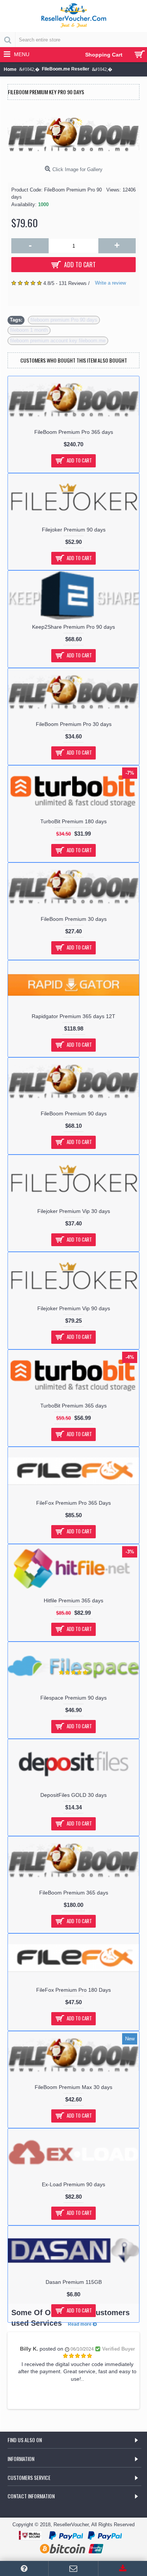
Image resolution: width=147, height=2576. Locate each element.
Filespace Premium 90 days (73, 1698)
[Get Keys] (123, 2568)
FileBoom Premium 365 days (74, 1893)
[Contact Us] (73, 2568)
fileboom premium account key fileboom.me (58, 341)
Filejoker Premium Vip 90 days (74, 1308)
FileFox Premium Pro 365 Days (73, 1503)
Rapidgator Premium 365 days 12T (73, 1016)
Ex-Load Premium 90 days (73, 2184)
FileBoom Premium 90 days (74, 1113)
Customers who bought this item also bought (74, 360)
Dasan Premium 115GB (74, 2282)
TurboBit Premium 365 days (73, 1406)
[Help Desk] (24, 2568)
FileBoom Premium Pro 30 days (74, 724)
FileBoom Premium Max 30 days (73, 2087)
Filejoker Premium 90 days (74, 530)
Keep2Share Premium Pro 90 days (73, 627)
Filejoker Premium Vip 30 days (74, 1211)
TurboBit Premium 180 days (73, 821)
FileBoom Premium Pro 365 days (74, 432)
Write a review (110, 283)
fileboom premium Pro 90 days (64, 320)
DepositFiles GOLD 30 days (73, 1795)
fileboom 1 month (29, 330)
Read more (80, 2324)
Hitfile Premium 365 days (73, 1600)
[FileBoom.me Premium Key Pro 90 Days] (73, 135)
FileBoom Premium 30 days (74, 919)
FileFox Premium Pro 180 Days (73, 1990)
